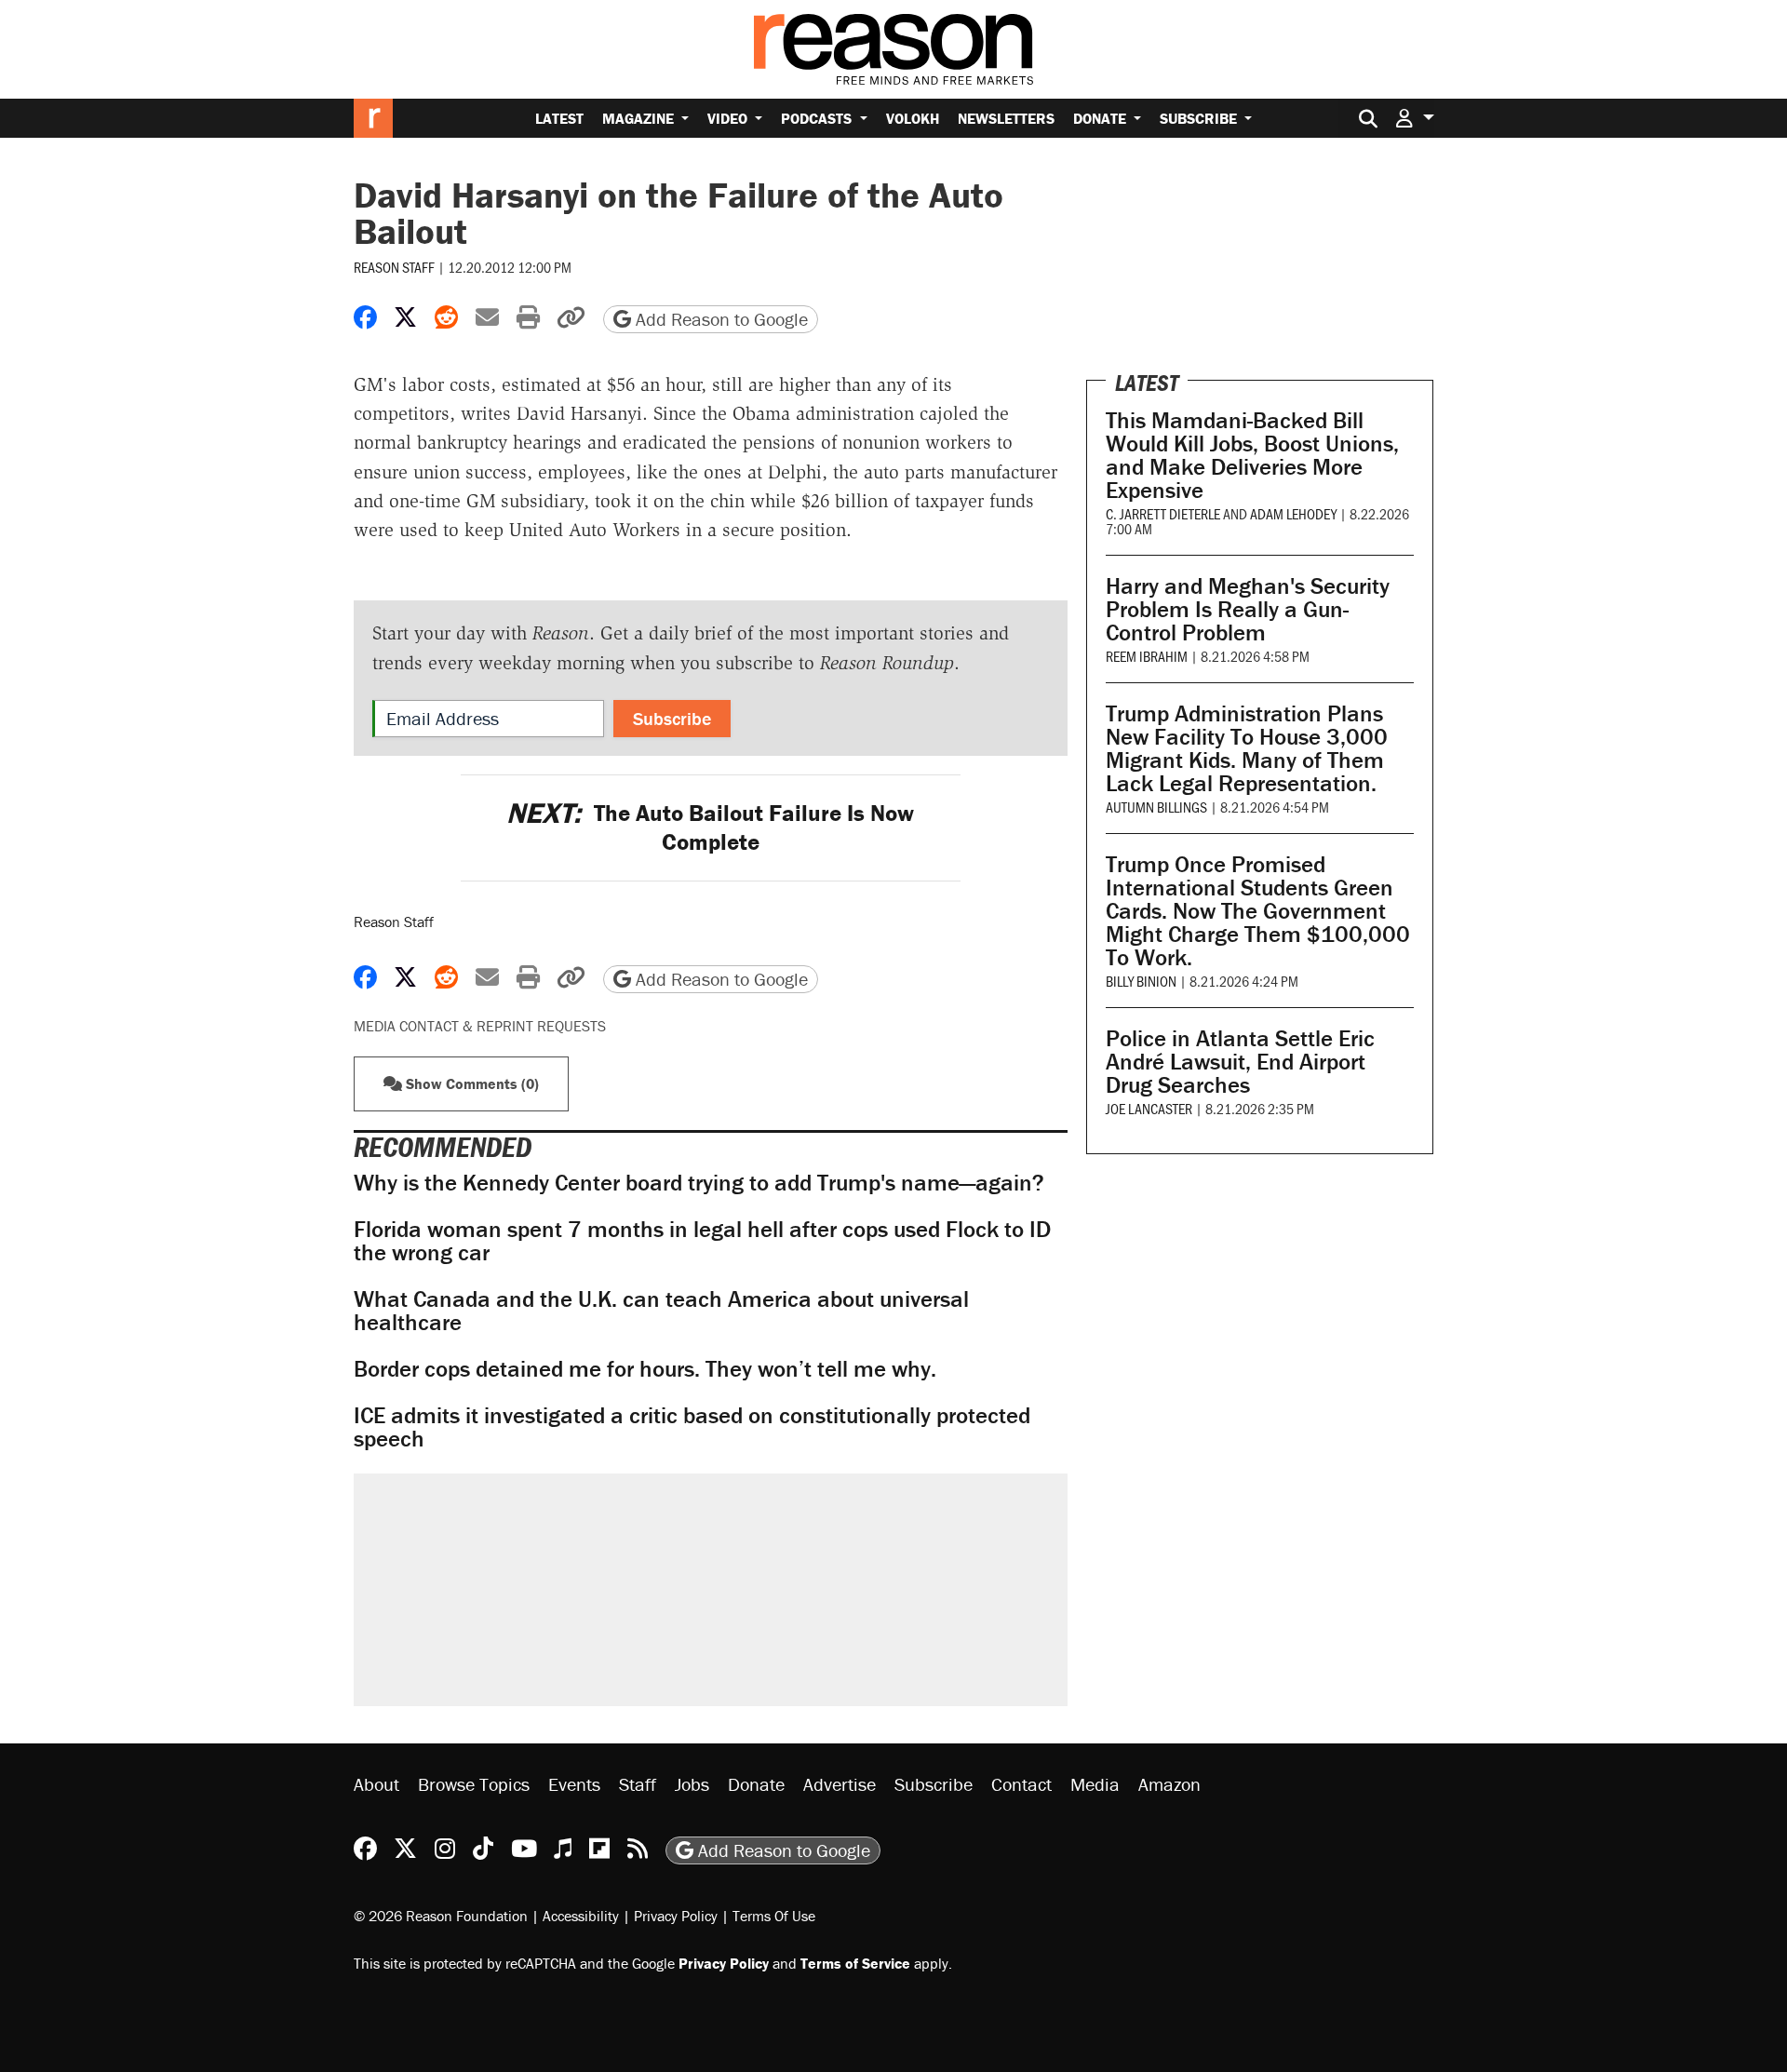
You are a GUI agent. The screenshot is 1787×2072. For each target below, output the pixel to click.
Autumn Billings (1156, 807)
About (376, 1784)
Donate (1102, 118)
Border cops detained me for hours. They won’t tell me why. (645, 1369)
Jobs (692, 1784)
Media (1095, 1784)
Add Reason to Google (719, 319)
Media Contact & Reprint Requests (480, 1026)
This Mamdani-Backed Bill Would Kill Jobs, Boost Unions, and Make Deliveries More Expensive (1252, 455)
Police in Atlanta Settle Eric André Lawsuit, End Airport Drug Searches (1240, 1062)
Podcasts (818, 118)
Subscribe (1200, 118)
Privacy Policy (676, 1916)
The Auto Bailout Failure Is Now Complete (710, 827)
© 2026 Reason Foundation (441, 1916)
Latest (559, 118)
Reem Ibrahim (1147, 656)
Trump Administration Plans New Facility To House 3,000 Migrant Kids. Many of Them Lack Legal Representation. (1247, 748)
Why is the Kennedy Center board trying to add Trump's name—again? (699, 1183)
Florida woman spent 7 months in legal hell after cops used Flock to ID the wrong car (702, 1241)
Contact (1021, 1784)
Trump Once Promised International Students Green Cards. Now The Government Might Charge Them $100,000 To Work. (1258, 911)
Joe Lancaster (1149, 1108)
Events (574, 1784)
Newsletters (1006, 118)
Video (729, 118)
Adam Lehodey (1293, 513)
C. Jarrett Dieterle (1163, 513)
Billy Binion (1141, 981)
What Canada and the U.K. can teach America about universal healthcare (661, 1311)
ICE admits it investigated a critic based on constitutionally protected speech (692, 1427)
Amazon (1169, 1784)
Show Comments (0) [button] (470, 1083)
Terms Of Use (774, 1916)
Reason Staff (394, 267)
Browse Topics (474, 1784)
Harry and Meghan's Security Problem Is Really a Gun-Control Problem (1248, 609)
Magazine (640, 118)
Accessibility (581, 1916)
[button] (1415, 118)
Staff (638, 1784)
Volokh (913, 118)
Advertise (840, 1784)
